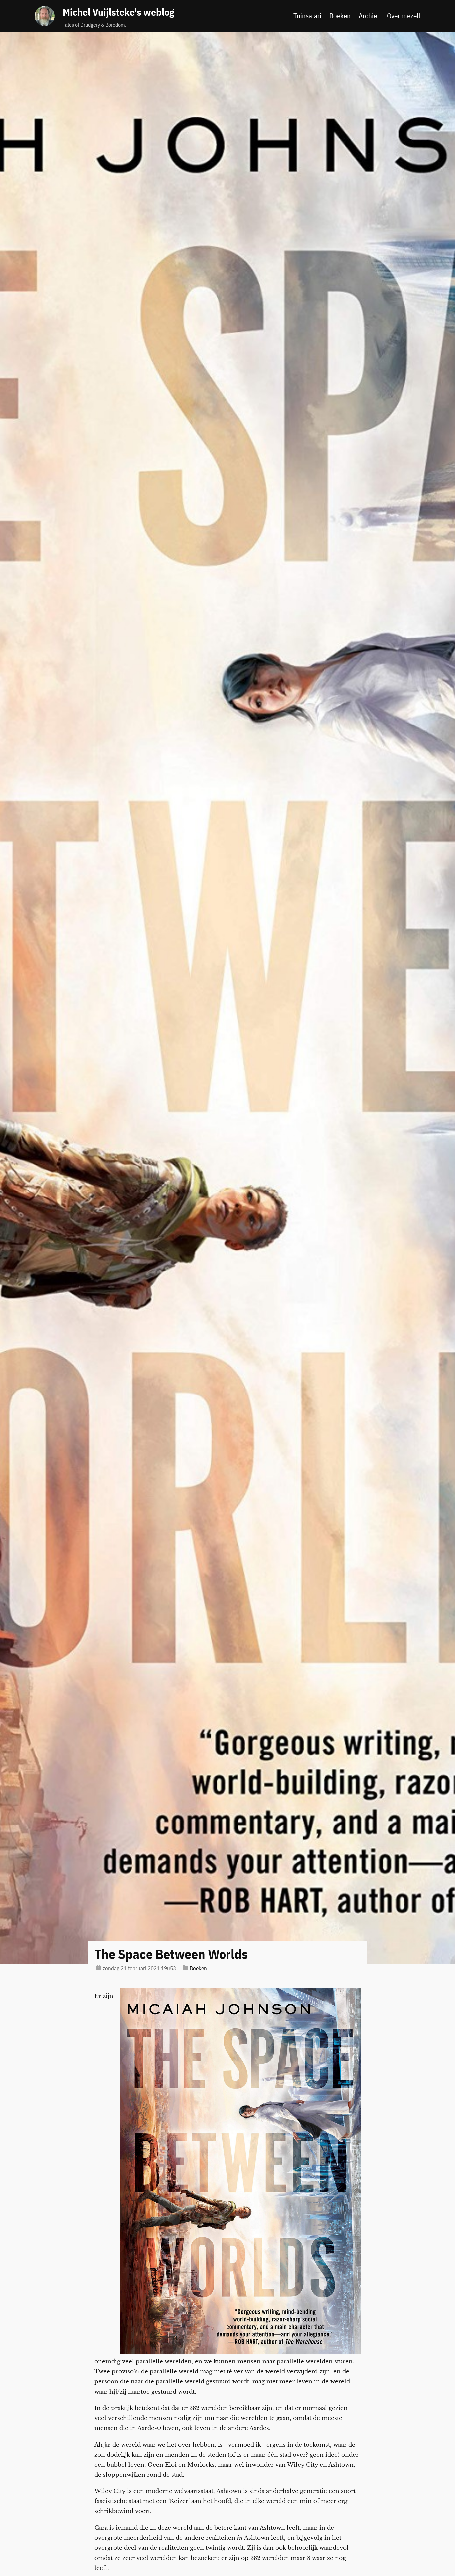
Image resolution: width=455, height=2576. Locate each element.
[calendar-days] (98, 1967)
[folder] (185, 1967)
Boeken (198, 1968)
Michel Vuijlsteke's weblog (118, 12)
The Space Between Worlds (171, 1954)
